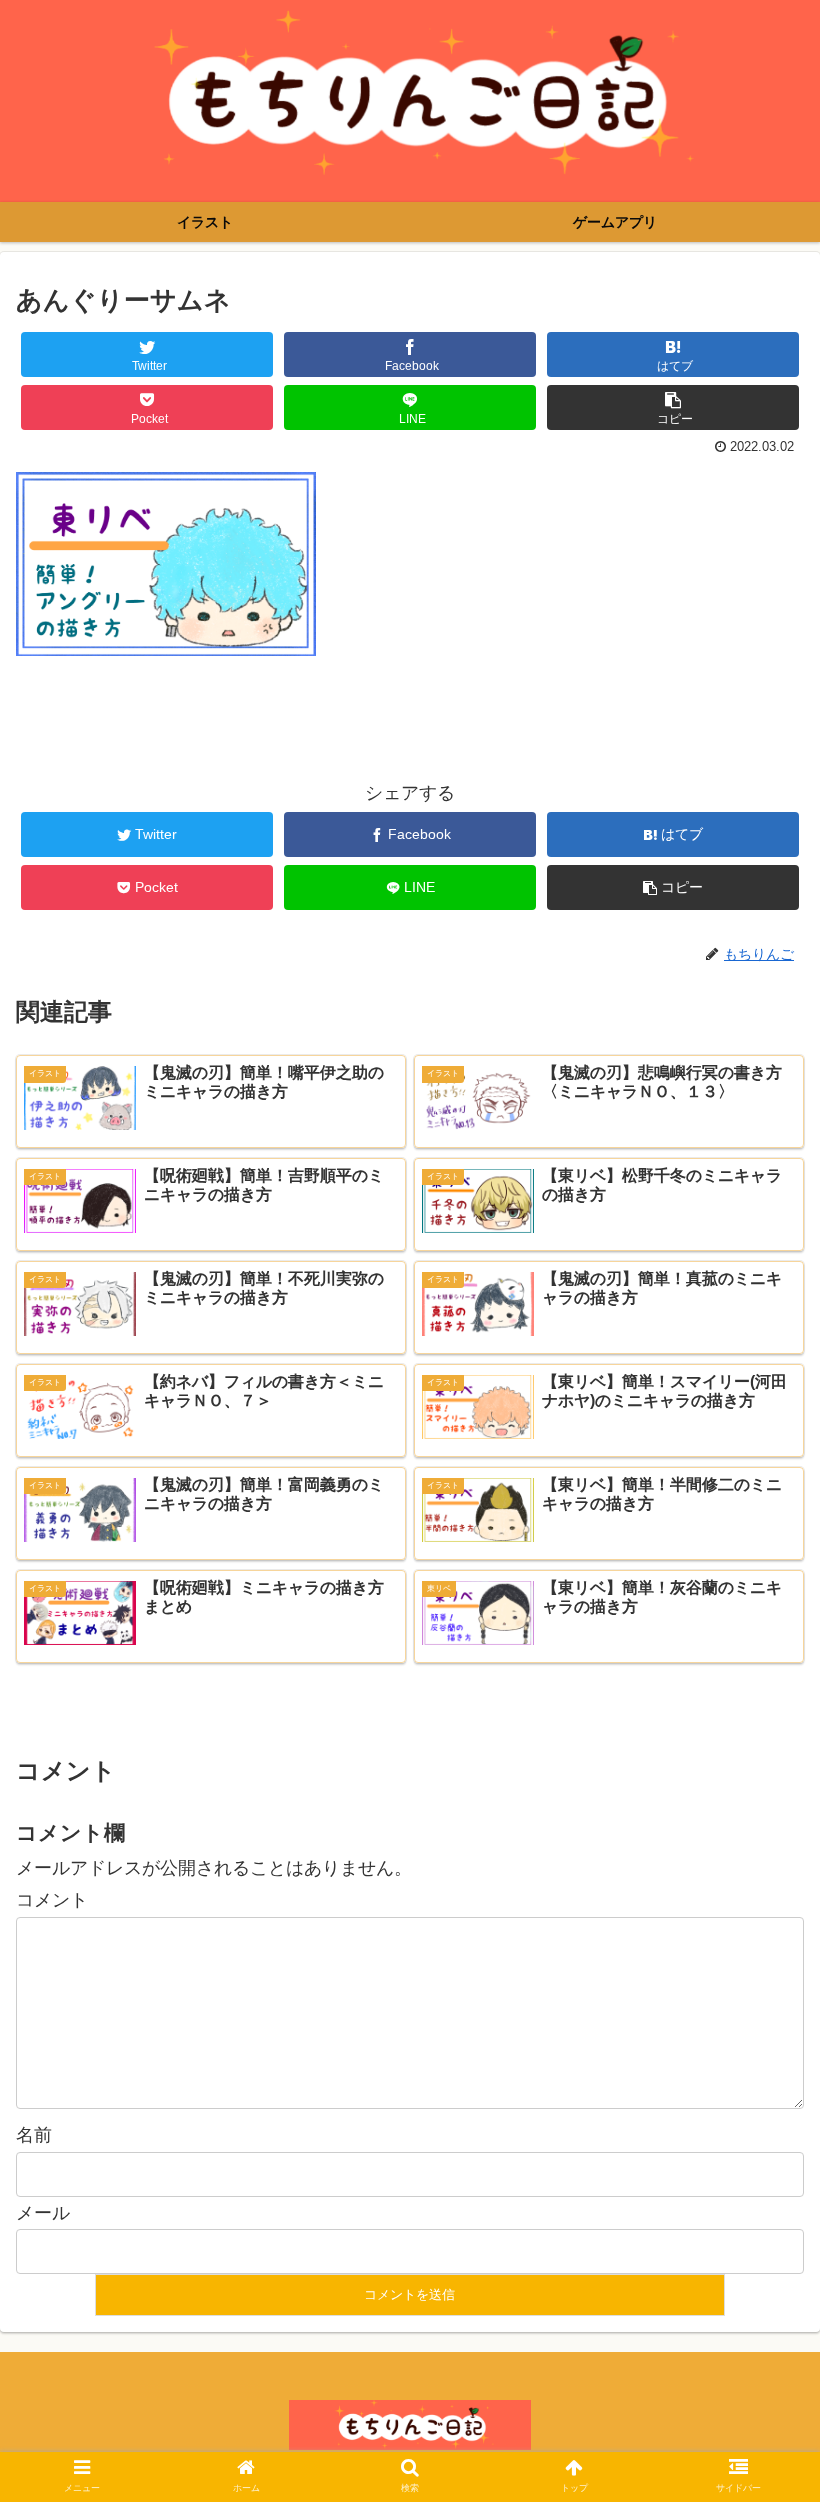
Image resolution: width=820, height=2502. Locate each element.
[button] (758, 1931)
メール (43, 2213)
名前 (34, 2135)
